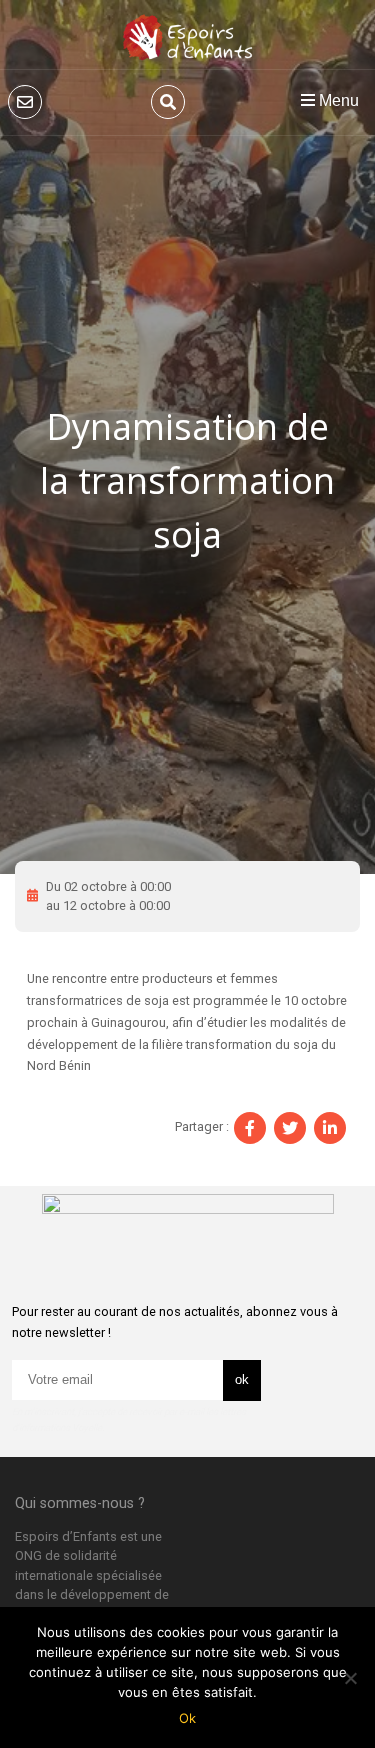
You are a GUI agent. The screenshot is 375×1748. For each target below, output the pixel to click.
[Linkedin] (330, 1128)
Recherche (168, 102)
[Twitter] (290, 1128)
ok (242, 1379)
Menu (337, 100)
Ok (187, 1718)
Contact (25, 102)
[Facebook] (250, 1128)
